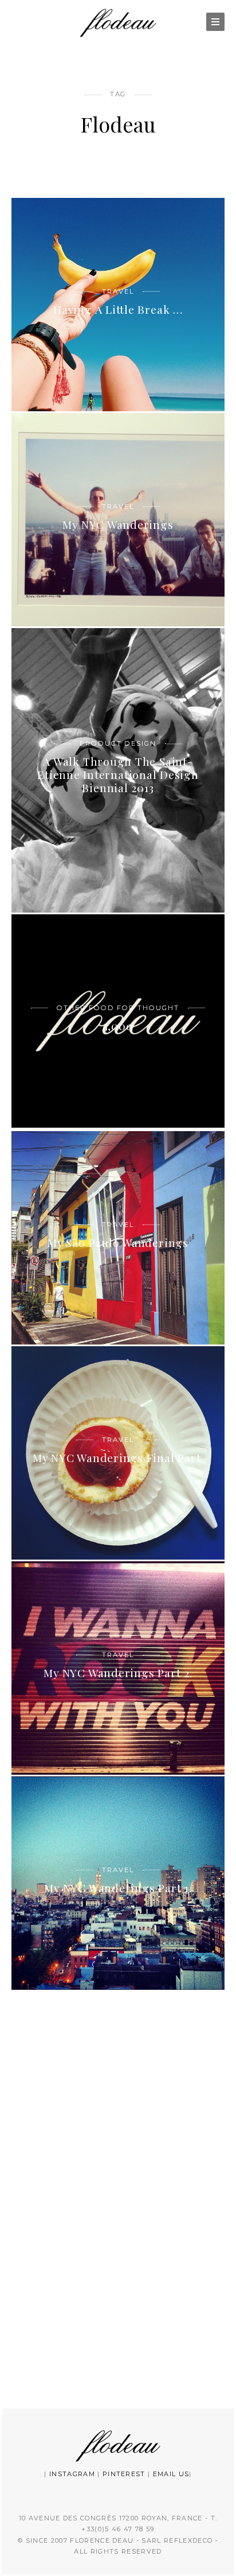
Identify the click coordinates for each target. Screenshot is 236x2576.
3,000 (118, 1026)
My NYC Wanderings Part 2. (118, 1673)
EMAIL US (171, 2474)
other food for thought (118, 1007)
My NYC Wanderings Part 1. (118, 1888)
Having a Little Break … (118, 309)
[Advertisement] (118, 2196)
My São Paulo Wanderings (118, 1242)
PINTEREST (124, 2474)
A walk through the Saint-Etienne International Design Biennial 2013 (118, 775)
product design (118, 743)
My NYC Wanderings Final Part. (118, 1457)
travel (118, 291)
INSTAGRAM (72, 2474)
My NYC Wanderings (118, 524)
